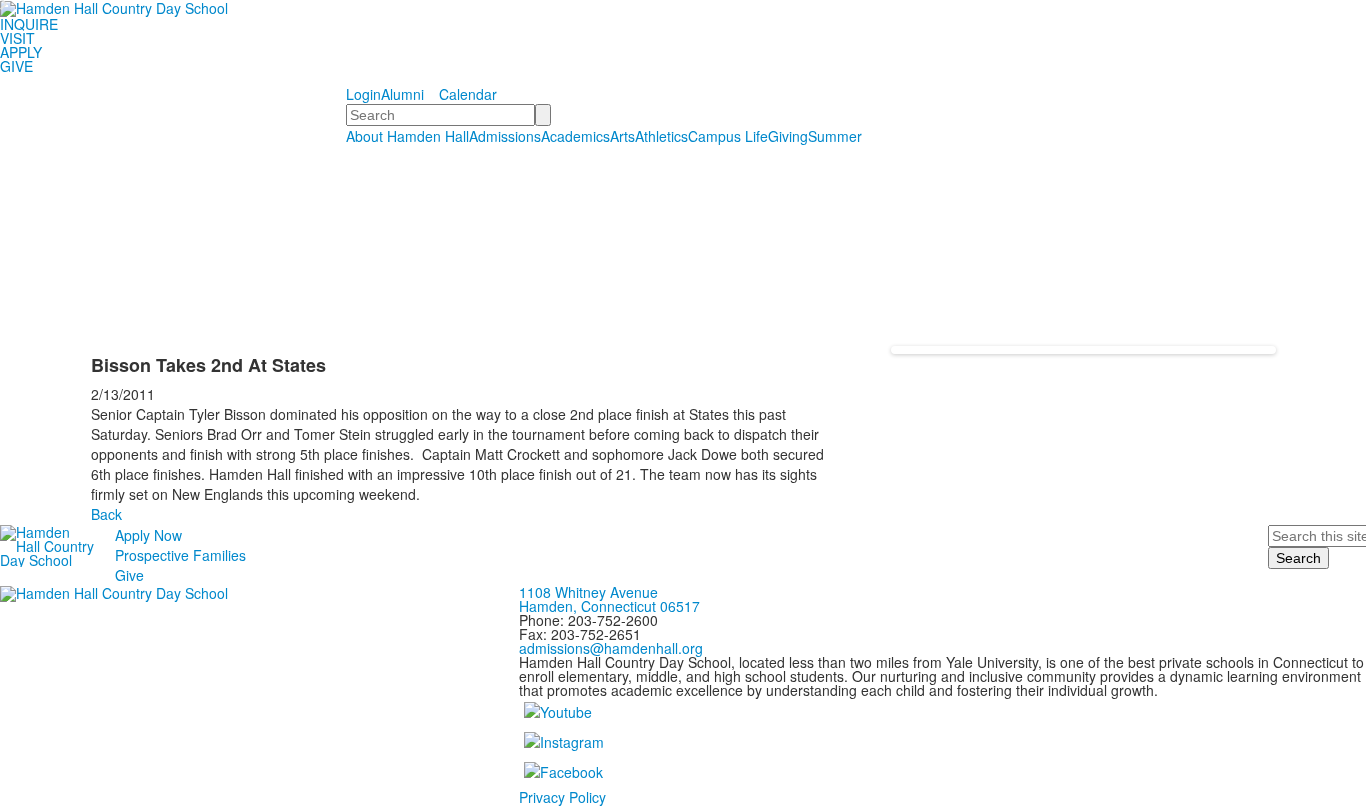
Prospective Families (180, 555)
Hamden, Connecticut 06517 (609, 606)
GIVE (16, 66)
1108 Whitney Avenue (588, 592)
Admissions (505, 136)
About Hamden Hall (407, 136)
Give (129, 575)
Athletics (661, 136)
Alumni (402, 94)
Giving (788, 136)
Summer (835, 136)
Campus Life (728, 136)
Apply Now (148, 535)
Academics (575, 136)
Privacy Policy (562, 797)
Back (106, 514)
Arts (622, 136)
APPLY (21, 52)
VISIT (17, 38)
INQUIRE (29, 24)
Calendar (468, 94)
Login (363, 94)
